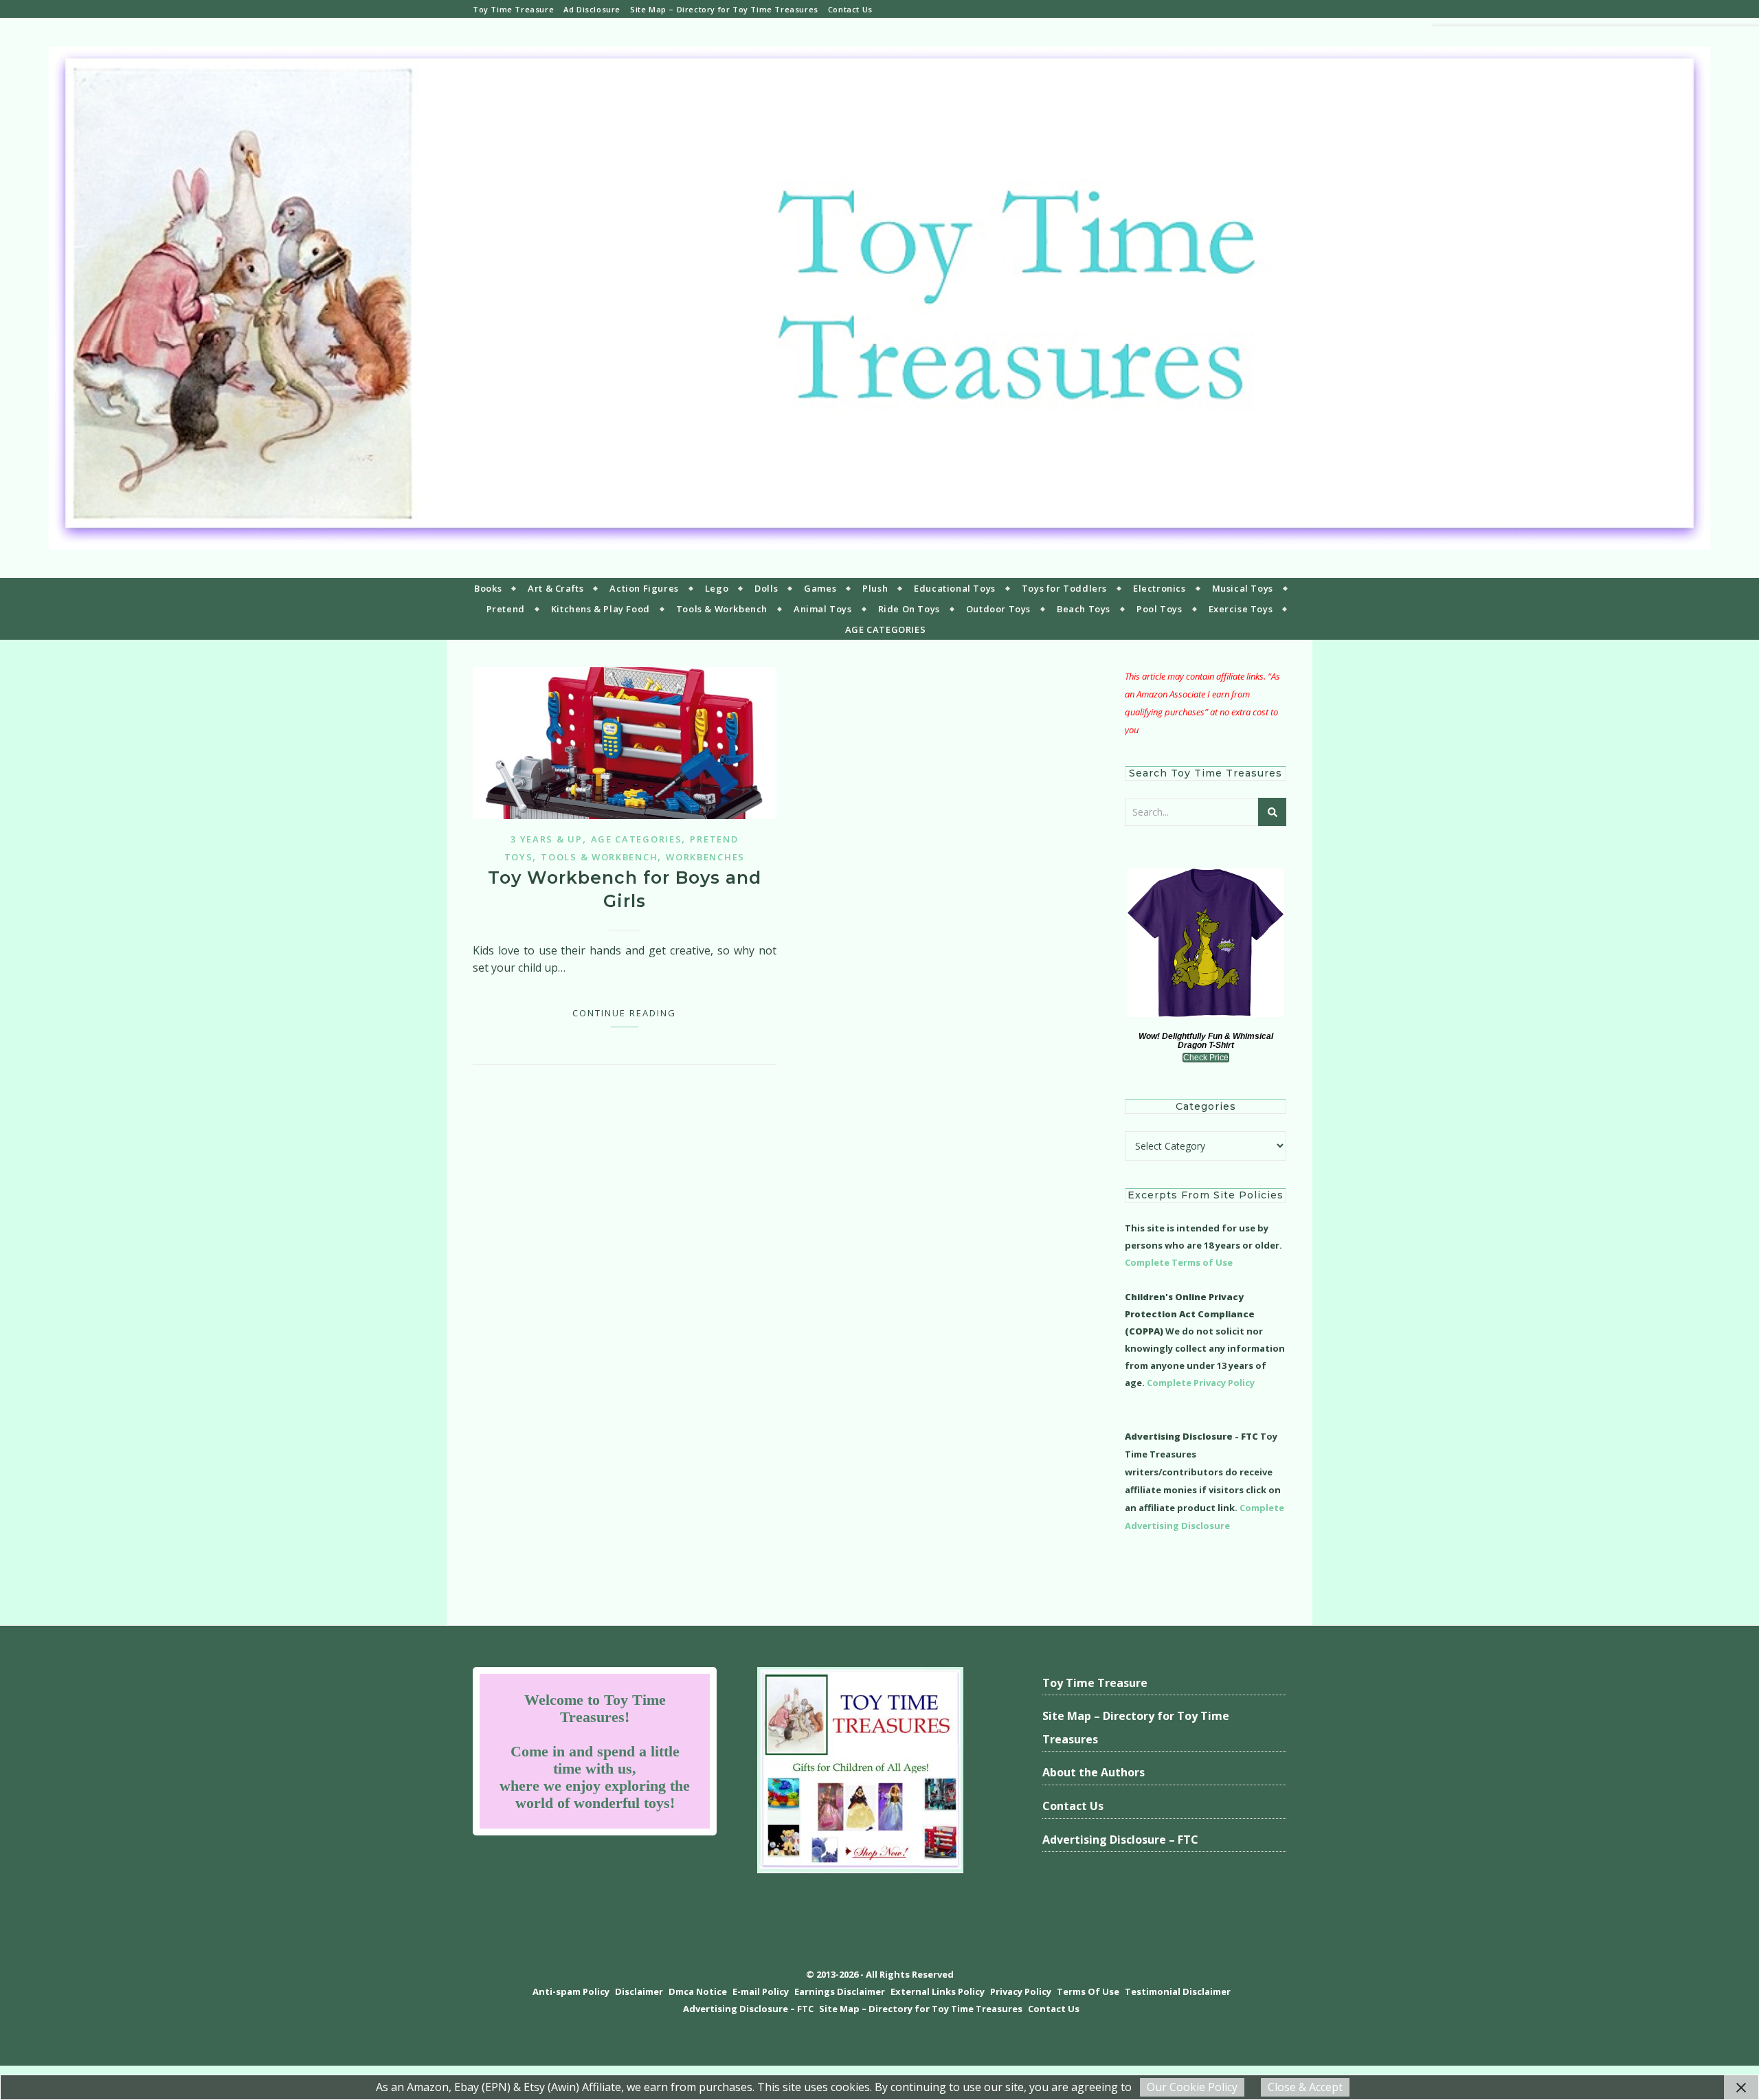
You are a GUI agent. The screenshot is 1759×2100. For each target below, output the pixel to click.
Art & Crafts (556, 588)
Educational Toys (955, 588)
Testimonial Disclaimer (1178, 1991)
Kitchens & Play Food (601, 609)
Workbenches (705, 857)
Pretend (506, 609)
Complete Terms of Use (1179, 1262)
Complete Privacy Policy (1201, 1383)
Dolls (766, 588)
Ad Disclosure (592, 9)
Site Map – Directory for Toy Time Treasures (724, 9)
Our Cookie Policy (1192, 2087)
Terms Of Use (1088, 1991)
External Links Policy (938, 1991)
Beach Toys (1084, 609)
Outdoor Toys (998, 609)
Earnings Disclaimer (840, 1991)
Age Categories (637, 839)
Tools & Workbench (722, 609)
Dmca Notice (698, 1991)
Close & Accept (1305, 2087)
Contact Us (850, 9)
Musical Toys (1243, 588)
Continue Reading (624, 1013)
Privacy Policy (1021, 1991)
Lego (717, 588)
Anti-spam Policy (571, 1991)
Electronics (1159, 588)
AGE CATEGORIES (885, 629)
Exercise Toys (1241, 609)
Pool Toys (1159, 609)
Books (488, 588)
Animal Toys (823, 609)
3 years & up (546, 839)
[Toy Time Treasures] (879, 298)
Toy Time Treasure (513, 9)
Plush (875, 588)
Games (820, 588)
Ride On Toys (909, 609)
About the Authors (1094, 1772)
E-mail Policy (761, 1991)
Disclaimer (639, 1991)
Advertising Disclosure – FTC (1120, 1840)
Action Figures (644, 588)
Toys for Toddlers (1064, 588)
